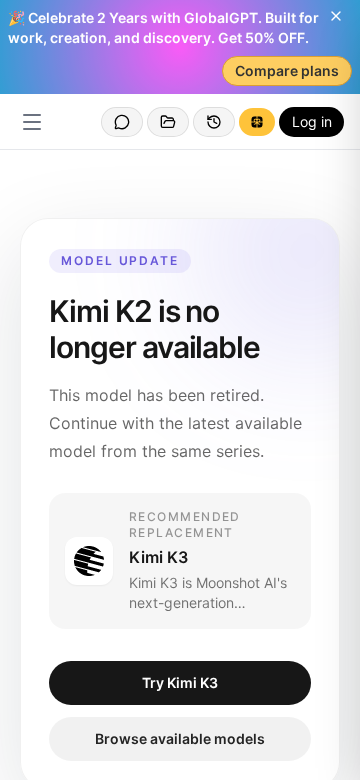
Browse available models (180, 738)
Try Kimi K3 (180, 682)
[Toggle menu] (32, 122)
